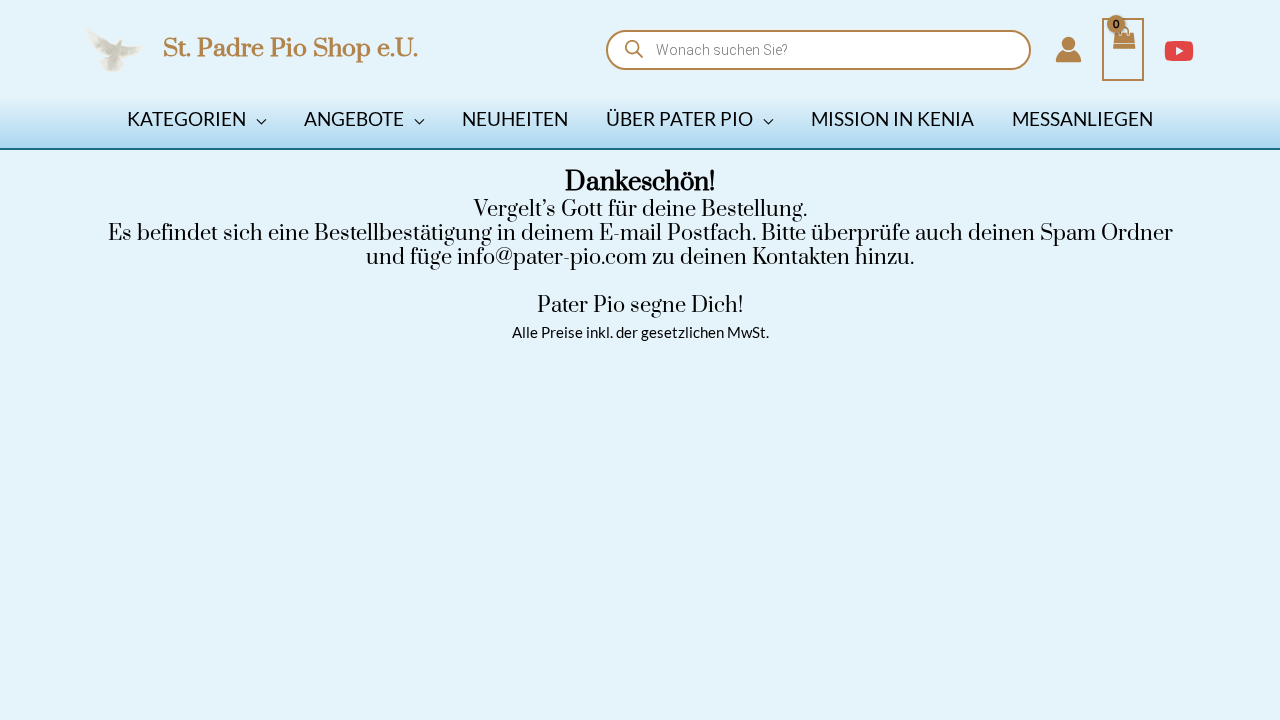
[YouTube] (1179, 51)
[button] (256, 118)
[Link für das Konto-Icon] (1068, 49)
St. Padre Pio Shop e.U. (290, 48)
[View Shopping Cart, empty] (1123, 50)
